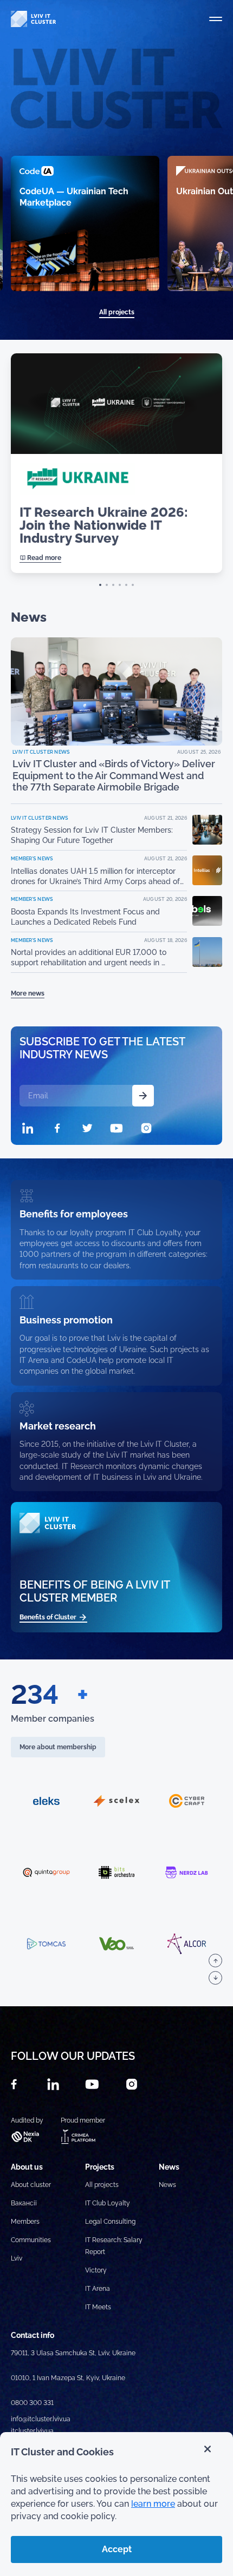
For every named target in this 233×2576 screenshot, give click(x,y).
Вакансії (24, 2203)
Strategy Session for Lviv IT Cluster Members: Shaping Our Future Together (92, 835)
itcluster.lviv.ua (32, 2431)
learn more (153, 2504)
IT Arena (98, 2289)
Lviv (17, 2258)
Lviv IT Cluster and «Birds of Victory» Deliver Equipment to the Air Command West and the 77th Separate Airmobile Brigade (114, 775)
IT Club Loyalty (108, 2203)
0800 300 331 (32, 2403)
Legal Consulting (110, 2222)
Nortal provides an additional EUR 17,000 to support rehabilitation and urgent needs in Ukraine (89, 958)
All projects (117, 312)
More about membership (58, 1747)
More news (28, 993)
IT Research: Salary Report (114, 2246)
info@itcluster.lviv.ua (41, 2419)
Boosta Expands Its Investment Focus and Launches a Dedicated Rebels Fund (85, 917)
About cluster (31, 2185)
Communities (31, 2240)
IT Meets (99, 2307)
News (167, 2185)
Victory (96, 2270)
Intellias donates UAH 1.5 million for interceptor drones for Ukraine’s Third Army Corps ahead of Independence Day (95, 877)
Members (25, 2222)
